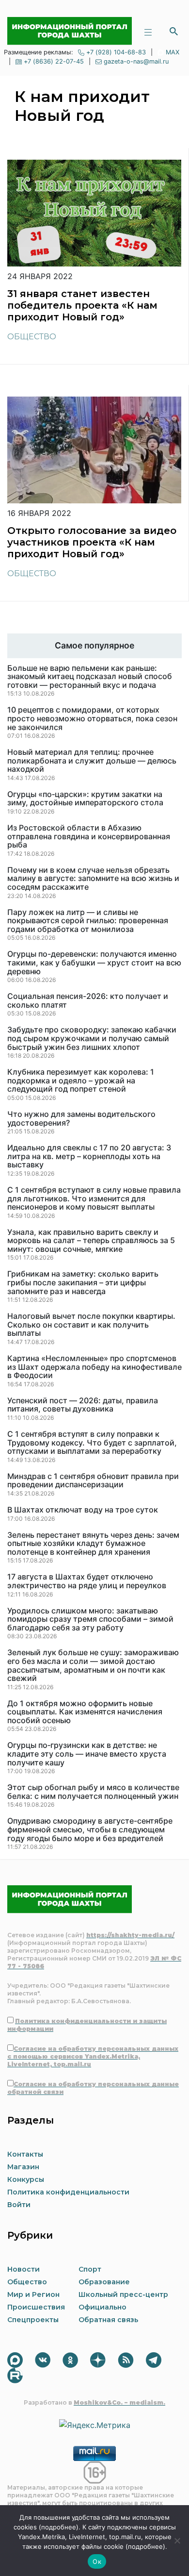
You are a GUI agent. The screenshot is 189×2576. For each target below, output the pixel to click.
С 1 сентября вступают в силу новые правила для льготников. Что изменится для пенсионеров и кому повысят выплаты (94, 1199)
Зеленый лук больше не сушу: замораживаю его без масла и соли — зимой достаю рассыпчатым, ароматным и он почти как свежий (93, 1665)
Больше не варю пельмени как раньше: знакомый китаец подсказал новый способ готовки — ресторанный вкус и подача (90, 677)
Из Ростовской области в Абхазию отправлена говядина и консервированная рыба (89, 837)
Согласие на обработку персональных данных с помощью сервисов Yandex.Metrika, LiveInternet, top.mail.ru (93, 2056)
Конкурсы (26, 2179)
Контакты (25, 2154)
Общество (32, 337)
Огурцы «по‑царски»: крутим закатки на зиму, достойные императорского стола (85, 799)
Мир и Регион (33, 2294)
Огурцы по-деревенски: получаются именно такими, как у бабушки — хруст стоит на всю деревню (94, 963)
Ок (97, 2561)
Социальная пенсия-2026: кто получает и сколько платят (88, 1001)
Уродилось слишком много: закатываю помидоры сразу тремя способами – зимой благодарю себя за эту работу (90, 1620)
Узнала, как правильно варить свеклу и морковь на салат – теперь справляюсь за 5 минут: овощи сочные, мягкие (91, 1241)
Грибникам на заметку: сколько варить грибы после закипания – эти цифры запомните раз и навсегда (83, 1283)
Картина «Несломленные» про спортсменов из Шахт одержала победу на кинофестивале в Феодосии (94, 1367)
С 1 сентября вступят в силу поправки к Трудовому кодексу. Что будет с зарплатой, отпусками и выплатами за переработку (92, 1443)
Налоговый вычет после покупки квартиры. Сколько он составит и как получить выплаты (91, 1325)
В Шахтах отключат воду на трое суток (83, 1510)
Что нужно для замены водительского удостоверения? (81, 1119)
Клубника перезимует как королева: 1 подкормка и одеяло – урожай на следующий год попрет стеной (81, 1081)
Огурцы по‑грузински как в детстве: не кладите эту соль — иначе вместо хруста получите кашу (87, 1754)
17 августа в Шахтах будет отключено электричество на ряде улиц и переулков (87, 1581)
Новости (24, 2269)
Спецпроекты (33, 2320)
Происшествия (36, 2307)
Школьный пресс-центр (123, 2294)
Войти (19, 2205)
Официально (102, 2307)
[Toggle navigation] (148, 31)
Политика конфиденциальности (68, 2192)
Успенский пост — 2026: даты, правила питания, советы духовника (83, 1405)
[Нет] (177, 2541)
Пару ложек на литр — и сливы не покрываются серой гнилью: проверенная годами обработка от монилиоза (88, 921)
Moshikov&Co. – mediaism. (119, 2402)
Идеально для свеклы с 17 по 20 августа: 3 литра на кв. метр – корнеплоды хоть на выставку (89, 1156)
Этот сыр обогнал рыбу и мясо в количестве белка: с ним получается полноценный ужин (93, 1792)
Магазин (23, 2167)
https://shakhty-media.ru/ (130, 1935)
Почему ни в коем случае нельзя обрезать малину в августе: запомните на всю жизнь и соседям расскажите (93, 879)
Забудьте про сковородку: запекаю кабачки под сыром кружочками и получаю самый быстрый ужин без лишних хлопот (92, 1039)
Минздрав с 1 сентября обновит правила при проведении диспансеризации (93, 1481)
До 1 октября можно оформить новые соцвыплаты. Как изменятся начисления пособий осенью (85, 1712)
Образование (104, 2282)
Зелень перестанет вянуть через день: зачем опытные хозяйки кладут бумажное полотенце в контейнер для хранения (93, 1544)
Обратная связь (108, 2320)
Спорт (90, 2269)
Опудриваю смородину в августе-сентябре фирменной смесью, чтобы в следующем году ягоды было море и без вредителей (90, 1830)
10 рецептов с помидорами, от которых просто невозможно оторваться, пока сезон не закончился (92, 719)
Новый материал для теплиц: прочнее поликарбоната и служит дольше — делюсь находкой (92, 761)
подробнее (59, 2527)
